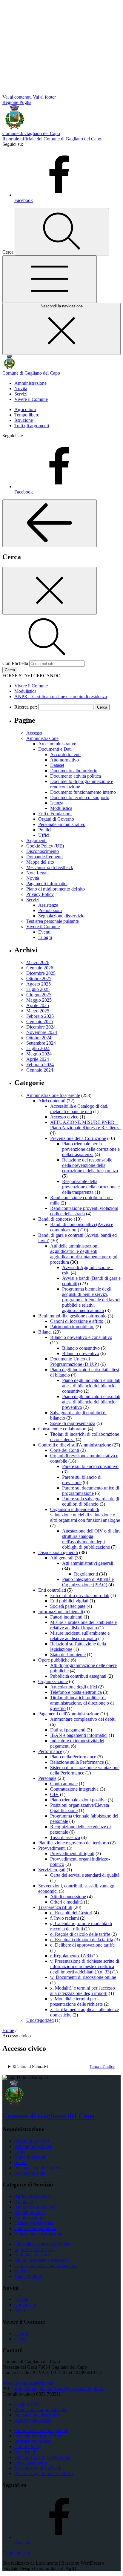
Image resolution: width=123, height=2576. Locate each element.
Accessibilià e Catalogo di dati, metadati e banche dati (79, 1109)
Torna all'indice (102, 2067)
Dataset (57, 765)
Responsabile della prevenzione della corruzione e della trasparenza (91, 1187)
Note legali (25, 2452)
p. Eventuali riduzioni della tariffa (82, 1940)
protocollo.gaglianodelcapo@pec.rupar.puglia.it (58, 2389)
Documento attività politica (76, 776)
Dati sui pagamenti (68, 1730)
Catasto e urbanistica (34, 2223)
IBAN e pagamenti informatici (79, 1735)
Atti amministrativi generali (88, 1563)
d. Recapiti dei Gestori (71, 1913)
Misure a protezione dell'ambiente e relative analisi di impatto (83, 1625)
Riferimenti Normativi (30, 2067)
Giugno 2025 (39, 995)
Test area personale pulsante (53, 921)
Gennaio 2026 (40, 968)
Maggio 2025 (39, 1000)
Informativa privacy (33, 2441)
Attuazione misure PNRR (39, 2436)
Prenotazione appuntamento (40, 2409)
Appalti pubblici (30, 2212)
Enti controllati (52, 1590)
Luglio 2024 (38, 1048)
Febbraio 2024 (40, 1065)
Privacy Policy (40, 894)
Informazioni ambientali (61, 1612)
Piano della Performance (73, 1757)
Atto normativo (64, 760)
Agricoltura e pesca (33, 2196)
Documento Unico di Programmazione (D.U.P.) (75, 1361)
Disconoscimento (43, 851)
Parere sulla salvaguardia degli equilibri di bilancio (91, 1501)
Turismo (22, 2271)
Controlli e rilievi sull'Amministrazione (75, 1445)
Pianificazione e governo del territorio (74, 1843)
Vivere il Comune (31, 399)
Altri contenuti (52, 1101)
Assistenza (48, 905)
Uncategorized (40, 2020)
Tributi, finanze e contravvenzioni (46, 2265)
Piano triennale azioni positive (78, 1800)
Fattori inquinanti (66, 1617)
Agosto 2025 (39, 984)
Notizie (21, 2299)
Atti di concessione (68, 1897)
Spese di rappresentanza (73, 1423)
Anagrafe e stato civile (35, 2207)
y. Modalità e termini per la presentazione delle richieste (76, 2001)
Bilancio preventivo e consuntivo (81, 1337)
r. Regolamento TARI (71, 1956)
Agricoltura (25, 409)
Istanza (57, 803)
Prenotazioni (50, 910)
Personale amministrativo (62, 824)
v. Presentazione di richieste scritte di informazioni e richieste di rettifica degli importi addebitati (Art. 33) (85, 1966)
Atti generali (62, 1558)
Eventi (44, 932)
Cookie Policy (28, 2446)
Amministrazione (30, 383)
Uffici (44, 835)
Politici (45, 830)
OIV (54, 1794)
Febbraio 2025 (40, 1016)
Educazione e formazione (38, 2234)
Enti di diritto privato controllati (80, 1595)
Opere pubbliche (54, 1660)
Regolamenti (86, 1574)
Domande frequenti (44, 857)
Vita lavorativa (28, 2276)
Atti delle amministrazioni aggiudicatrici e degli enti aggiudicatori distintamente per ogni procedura (84, 1254)
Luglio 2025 (38, 989)
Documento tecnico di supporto (80, 797)
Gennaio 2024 (40, 1070)
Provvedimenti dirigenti (72, 1854)
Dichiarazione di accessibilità (42, 2457)
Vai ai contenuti (17, 97)
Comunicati (25, 2305)
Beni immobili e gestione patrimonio (72, 1316)
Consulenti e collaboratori (62, 1429)
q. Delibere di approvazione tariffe (82, 1945)
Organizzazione (53, 1681)
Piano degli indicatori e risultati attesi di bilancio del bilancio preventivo (91, 1402)
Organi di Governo (56, 819)
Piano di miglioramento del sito (56, 889)
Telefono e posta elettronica (76, 1692)
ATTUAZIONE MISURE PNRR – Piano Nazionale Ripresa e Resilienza (85, 1125)
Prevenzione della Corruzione (78, 1138)
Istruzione (24, 420)
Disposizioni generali (58, 1552)
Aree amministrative (57, 744)
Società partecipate (68, 1606)
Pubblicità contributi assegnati (78, 1676)
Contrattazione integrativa (74, 1789)
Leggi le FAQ (27, 2404)
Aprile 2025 (38, 1005)
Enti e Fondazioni (55, 814)
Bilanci (45, 1332)
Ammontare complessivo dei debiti (83, 1719)
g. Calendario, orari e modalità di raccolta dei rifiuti (81, 1926)
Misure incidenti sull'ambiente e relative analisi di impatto (80, 1636)
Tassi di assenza (65, 1837)
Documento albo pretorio (74, 771)
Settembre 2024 (41, 1043)
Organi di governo (32, 2141)
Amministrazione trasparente (53, 1095)
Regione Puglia (17, 102)
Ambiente (24, 2202)
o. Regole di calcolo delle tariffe (80, 1934)
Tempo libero (27, 415)
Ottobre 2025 (39, 979)
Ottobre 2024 (39, 1038)
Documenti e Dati (55, 749)
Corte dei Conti (65, 1450)
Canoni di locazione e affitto (77, 1321)
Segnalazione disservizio (61, 916)
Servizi (21, 394)
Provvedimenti (52, 1848)
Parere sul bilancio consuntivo (90, 1466)
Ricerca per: (26, 707)
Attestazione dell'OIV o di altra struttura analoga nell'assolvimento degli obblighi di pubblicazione (91, 1539)
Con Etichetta (15, 663)
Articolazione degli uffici (74, 1687)
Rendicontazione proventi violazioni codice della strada (84, 1211)
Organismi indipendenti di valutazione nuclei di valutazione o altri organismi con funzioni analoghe (85, 1515)
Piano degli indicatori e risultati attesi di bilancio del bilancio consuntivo (91, 1386)
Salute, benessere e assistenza (42, 2260)
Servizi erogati (52, 1870)
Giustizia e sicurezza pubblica (42, 2244)
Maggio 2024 (39, 1054)
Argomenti (36, 840)
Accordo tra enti (65, 754)
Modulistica (61, 808)
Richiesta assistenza (33, 2420)
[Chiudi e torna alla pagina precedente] (50, 591)
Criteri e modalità (66, 1902)
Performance (50, 1751)
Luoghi (45, 937)
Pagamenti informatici (47, 884)
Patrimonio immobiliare (72, 1327)
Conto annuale (64, 1784)
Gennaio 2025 (40, 1022)
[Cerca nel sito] (62, 232)
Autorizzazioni (28, 2218)
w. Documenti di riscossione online (83, 1977)
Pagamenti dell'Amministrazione (69, 1714)
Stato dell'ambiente (68, 1655)
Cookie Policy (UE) (45, 846)
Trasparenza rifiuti (55, 1907)
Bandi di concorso (55, 1219)
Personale (47, 1778)
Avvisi (20, 2310)
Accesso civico (64, 1117)
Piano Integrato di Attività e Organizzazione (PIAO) (88, 1582)
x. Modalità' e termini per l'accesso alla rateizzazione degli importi (83, 1991)
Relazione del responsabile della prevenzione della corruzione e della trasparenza (90, 1165)
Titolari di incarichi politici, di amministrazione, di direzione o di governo (82, 1703)
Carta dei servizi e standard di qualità (85, 1875)
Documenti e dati (30, 2173)
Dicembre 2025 (41, 973)
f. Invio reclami (64, 1918)
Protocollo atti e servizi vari (28, 2383)
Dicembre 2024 (41, 1027)
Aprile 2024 (38, 1059)
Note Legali (37, 873)
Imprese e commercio (34, 2249)
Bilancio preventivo (81, 1353)
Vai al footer (44, 97)
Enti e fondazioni (30, 2157)
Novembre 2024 (42, 1032)
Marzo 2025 (38, 1011)
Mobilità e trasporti (32, 2255)
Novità (21, 389)
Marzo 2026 (38, 962)
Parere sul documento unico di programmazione (91, 1491)
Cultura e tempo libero (35, 2228)
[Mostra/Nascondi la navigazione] (50, 279)
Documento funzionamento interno (83, 792)
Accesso (34, 733)
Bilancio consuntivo (81, 1348)
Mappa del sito (40, 862)
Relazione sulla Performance (77, 1762)
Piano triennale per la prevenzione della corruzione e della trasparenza (91, 1149)
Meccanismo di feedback (50, 867)
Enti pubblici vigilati (69, 1601)
